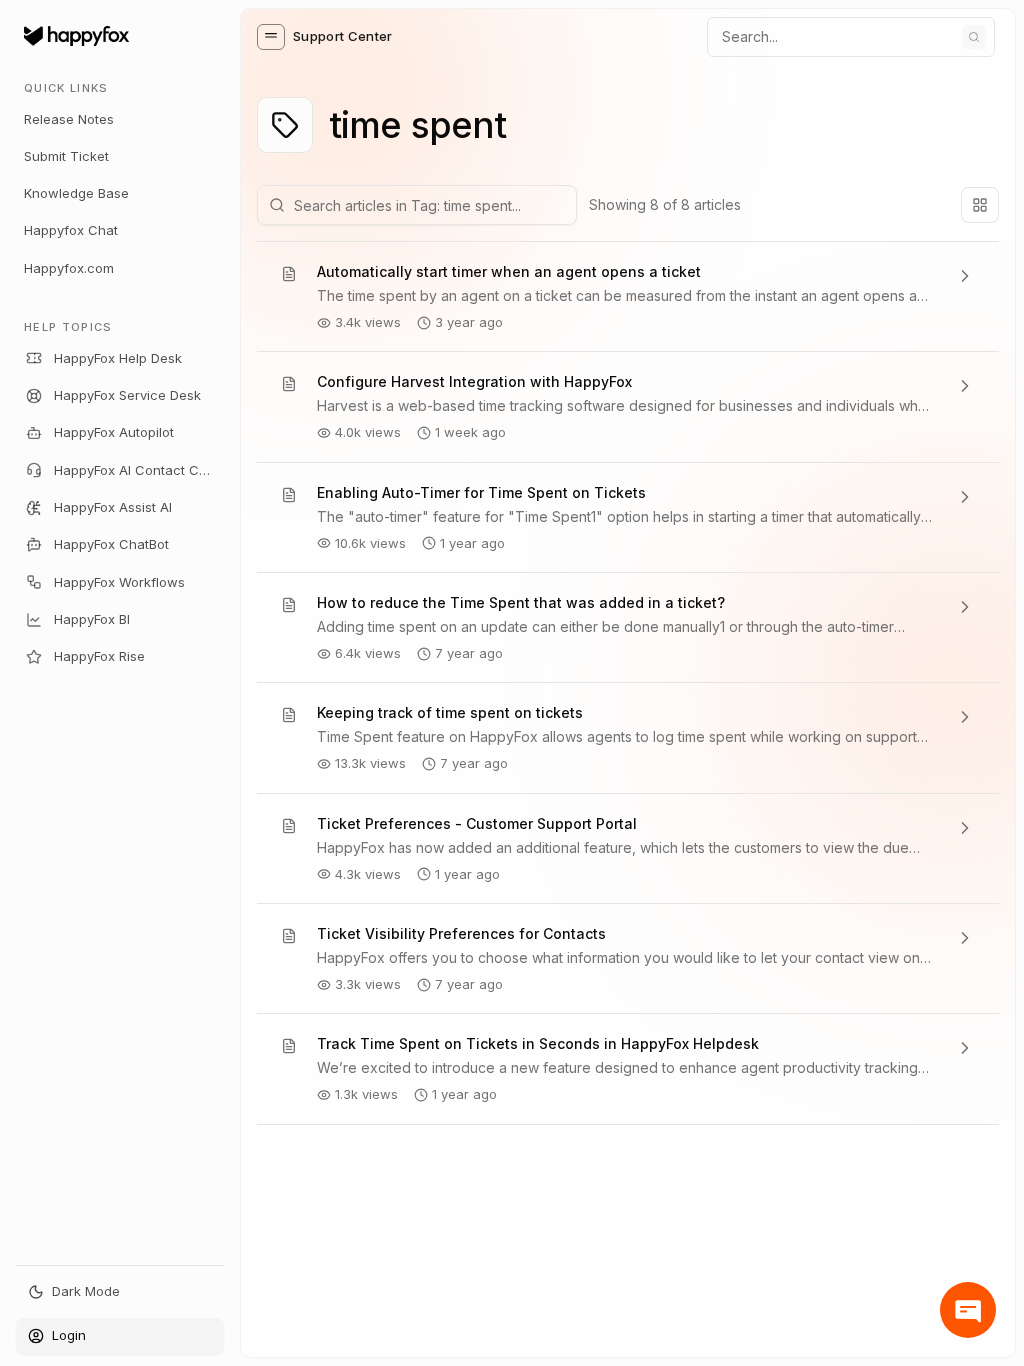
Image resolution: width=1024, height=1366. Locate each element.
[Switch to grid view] (980, 205)
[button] (271, 37)
